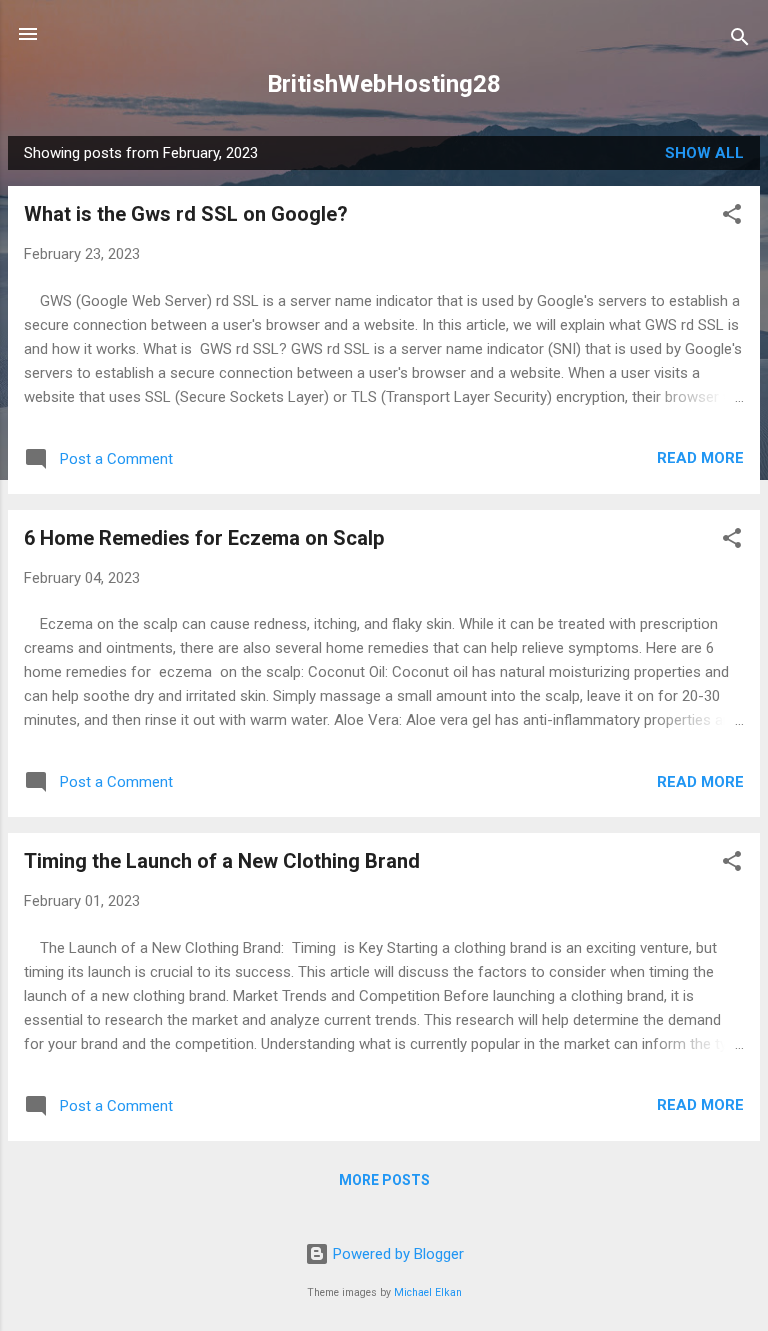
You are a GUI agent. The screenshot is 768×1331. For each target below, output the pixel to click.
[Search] (740, 40)
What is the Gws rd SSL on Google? (186, 214)
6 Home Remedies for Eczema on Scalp (204, 538)
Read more (700, 458)
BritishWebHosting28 (384, 84)
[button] (732, 217)
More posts (384, 1180)
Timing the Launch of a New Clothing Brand (222, 861)
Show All (704, 153)
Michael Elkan (428, 1292)
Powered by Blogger (396, 1254)
